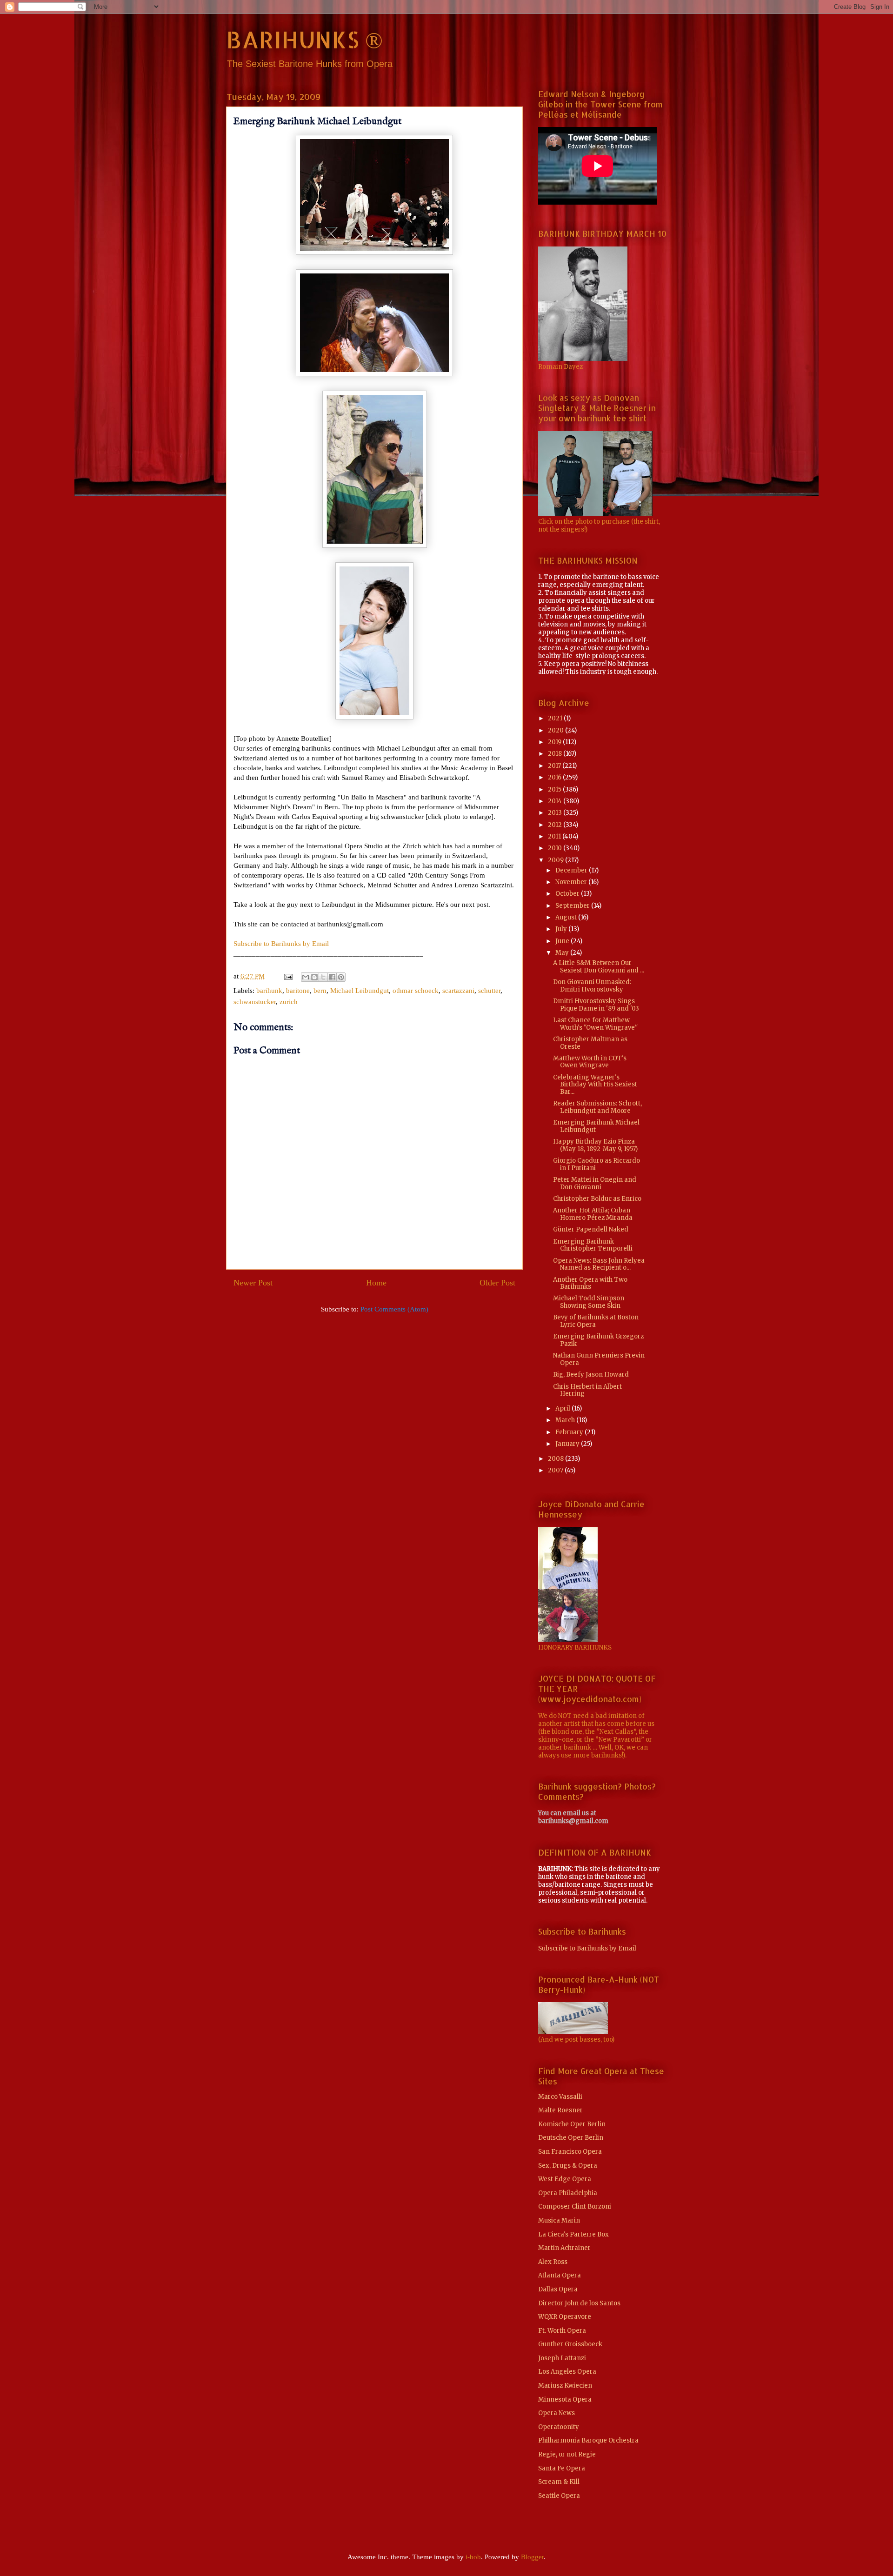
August (567, 917)
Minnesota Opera (565, 2400)
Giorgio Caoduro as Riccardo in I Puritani (596, 1164)
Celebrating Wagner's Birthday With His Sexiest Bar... (595, 1085)
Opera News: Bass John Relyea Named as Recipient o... (599, 1264)
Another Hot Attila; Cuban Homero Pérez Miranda (593, 1214)
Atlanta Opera (560, 2275)
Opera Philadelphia (568, 2193)
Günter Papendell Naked (591, 1229)
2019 (555, 742)
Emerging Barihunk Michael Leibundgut (596, 1126)
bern (320, 991)
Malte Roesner (560, 2110)
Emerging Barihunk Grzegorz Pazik (598, 1340)
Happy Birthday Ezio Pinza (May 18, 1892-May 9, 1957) (595, 1145)
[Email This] (306, 977)
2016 (555, 777)
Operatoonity (559, 2427)
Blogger (532, 2557)
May (563, 953)
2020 (556, 730)
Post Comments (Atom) (394, 1309)
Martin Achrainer (564, 2248)
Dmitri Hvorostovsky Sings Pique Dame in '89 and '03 (596, 1005)
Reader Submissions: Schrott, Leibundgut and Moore (597, 1107)
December (572, 870)
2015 (555, 789)
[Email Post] (287, 976)
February (570, 1432)
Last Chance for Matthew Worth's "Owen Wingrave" (595, 1024)
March (566, 1420)
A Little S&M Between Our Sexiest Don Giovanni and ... (599, 967)
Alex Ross (553, 2262)
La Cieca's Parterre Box (573, 2234)
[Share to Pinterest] (341, 977)
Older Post (497, 1283)
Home (376, 1283)
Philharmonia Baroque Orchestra (588, 2440)
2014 (556, 801)
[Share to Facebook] (332, 977)
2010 (556, 848)
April (563, 1408)
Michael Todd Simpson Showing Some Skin (589, 1302)
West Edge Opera (565, 2179)
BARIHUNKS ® (304, 39)
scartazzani (458, 991)
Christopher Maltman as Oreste (590, 1043)
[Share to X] (323, 977)
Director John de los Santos (579, 2303)
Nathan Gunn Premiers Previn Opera (599, 1359)
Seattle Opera (559, 2496)
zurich (289, 1002)
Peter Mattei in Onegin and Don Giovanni (595, 1183)
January (568, 1444)
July (562, 929)
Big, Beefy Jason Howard (591, 1375)
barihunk (269, 991)
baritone (298, 991)
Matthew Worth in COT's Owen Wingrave (590, 1062)
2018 (556, 754)
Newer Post (253, 1283)
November (572, 882)
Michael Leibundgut (360, 991)
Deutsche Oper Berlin (571, 2138)
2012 (556, 825)
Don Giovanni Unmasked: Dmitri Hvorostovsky (592, 986)
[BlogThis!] (314, 977)
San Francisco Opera (570, 2152)
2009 (556, 860)
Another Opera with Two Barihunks (590, 1283)
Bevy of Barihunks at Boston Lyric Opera (596, 1321)
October (568, 894)
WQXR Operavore (565, 2317)
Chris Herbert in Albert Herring (587, 1390)
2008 (556, 1459)
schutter (489, 991)
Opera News (556, 2413)
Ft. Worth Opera (562, 2331)
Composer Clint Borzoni (575, 2207)
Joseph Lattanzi (562, 2358)
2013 (556, 813)
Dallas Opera (558, 2289)
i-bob (473, 2557)
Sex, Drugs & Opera (568, 2166)
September (573, 906)
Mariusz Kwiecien (565, 2386)
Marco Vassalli (560, 2097)
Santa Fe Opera (562, 2468)
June (563, 941)
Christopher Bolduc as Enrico (597, 1199)
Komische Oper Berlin (572, 2124)
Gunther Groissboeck (570, 2344)
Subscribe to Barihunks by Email (281, 944)
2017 (555, 766)
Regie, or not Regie (567, 2454)
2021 (556, 718)
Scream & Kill (559, 2482)
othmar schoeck (416, 991)
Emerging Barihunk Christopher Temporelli (593, 1245)
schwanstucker (255, 1002)
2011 (555, 836)
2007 (556, 1470)
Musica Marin (559, 2220)
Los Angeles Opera (567, 2372)
